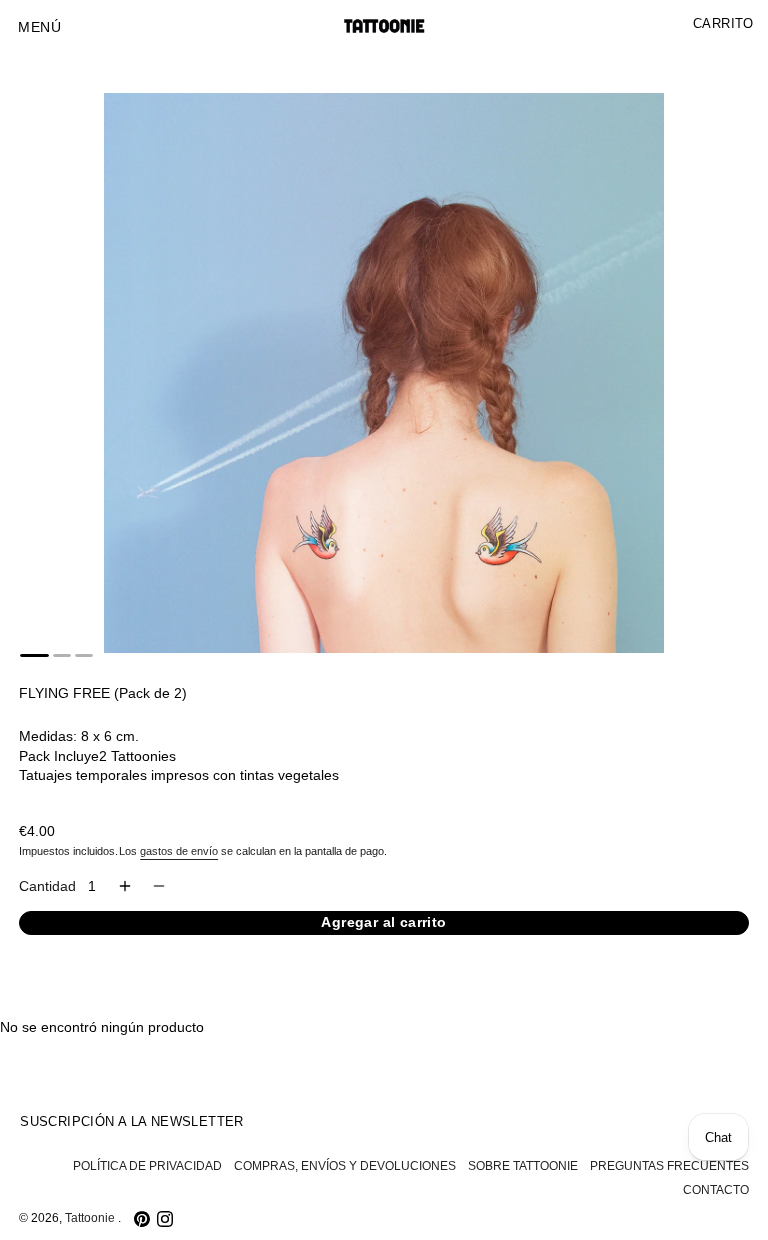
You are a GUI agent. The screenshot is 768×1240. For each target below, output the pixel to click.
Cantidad (47, 886)
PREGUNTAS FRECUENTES (669, 1166)
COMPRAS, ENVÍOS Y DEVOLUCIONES (345, 1166)
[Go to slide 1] (34, 656)
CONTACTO (716, 1190)
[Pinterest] (142, 1219)
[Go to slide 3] (84, 656)
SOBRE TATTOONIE (523, 1166)
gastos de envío (179, 851)
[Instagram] (165, 1219)
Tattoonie (91, 1218)
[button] (39, 28)
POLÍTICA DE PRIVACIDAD (147, 1166)
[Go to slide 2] (62, 656)
